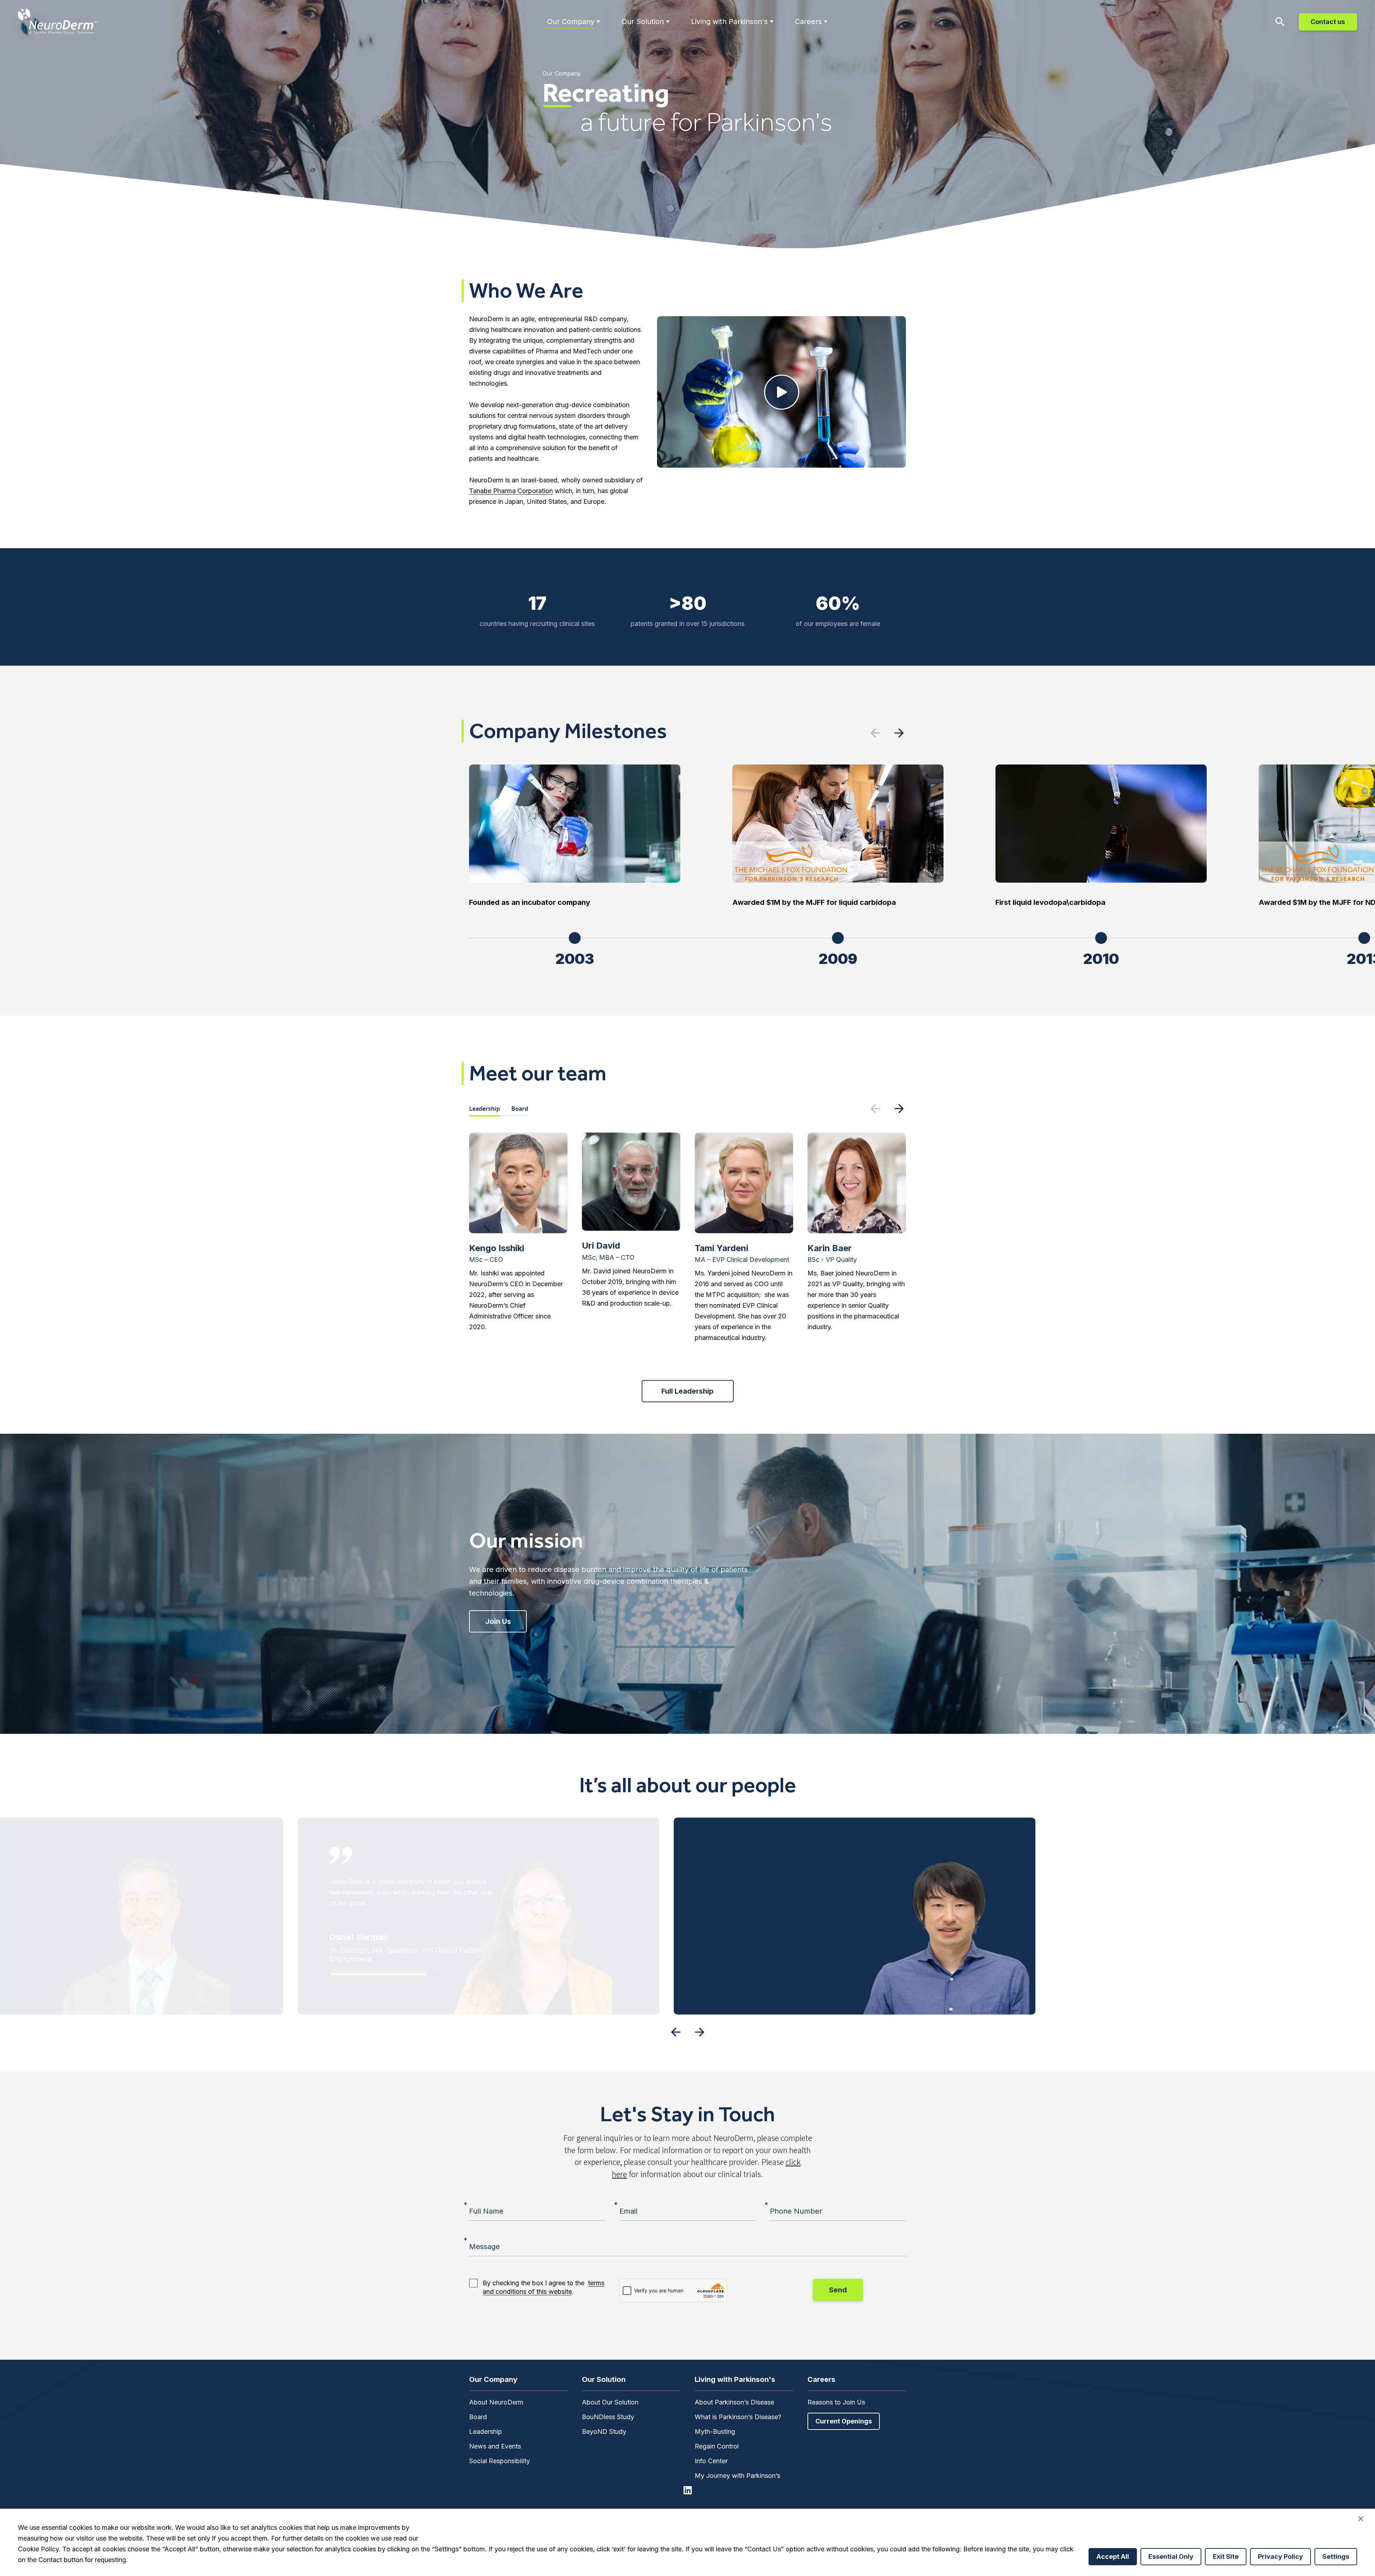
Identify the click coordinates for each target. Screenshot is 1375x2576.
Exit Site (1226, 2556)
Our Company (571, 21)
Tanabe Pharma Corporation (511, 491)
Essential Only (1171, 2556)
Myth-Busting (715, 2432)
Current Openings (844, 2421)
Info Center (711, 2461)
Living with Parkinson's (729, 21)
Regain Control (717, 2446)
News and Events (495, 2446)
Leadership (484, 1109)
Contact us (1328, 22)
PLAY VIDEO (782, 392)
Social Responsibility (500, 2461)
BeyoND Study (604, 2432)
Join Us (498, 1621)
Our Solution (643, 21)
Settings (1336, 2556)
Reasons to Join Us (836, 2402)
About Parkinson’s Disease (734, 2402)
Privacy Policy (1280, 2556)
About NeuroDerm (496, 2402)
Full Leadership (687, 1391)
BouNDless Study (608, 2417)
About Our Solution (610, 2402)
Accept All (1113, 2556)
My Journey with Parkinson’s (737, 2476)
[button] (899, 733)
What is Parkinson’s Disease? (738, 2417)
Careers (808, 21)
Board (520, 1109)
